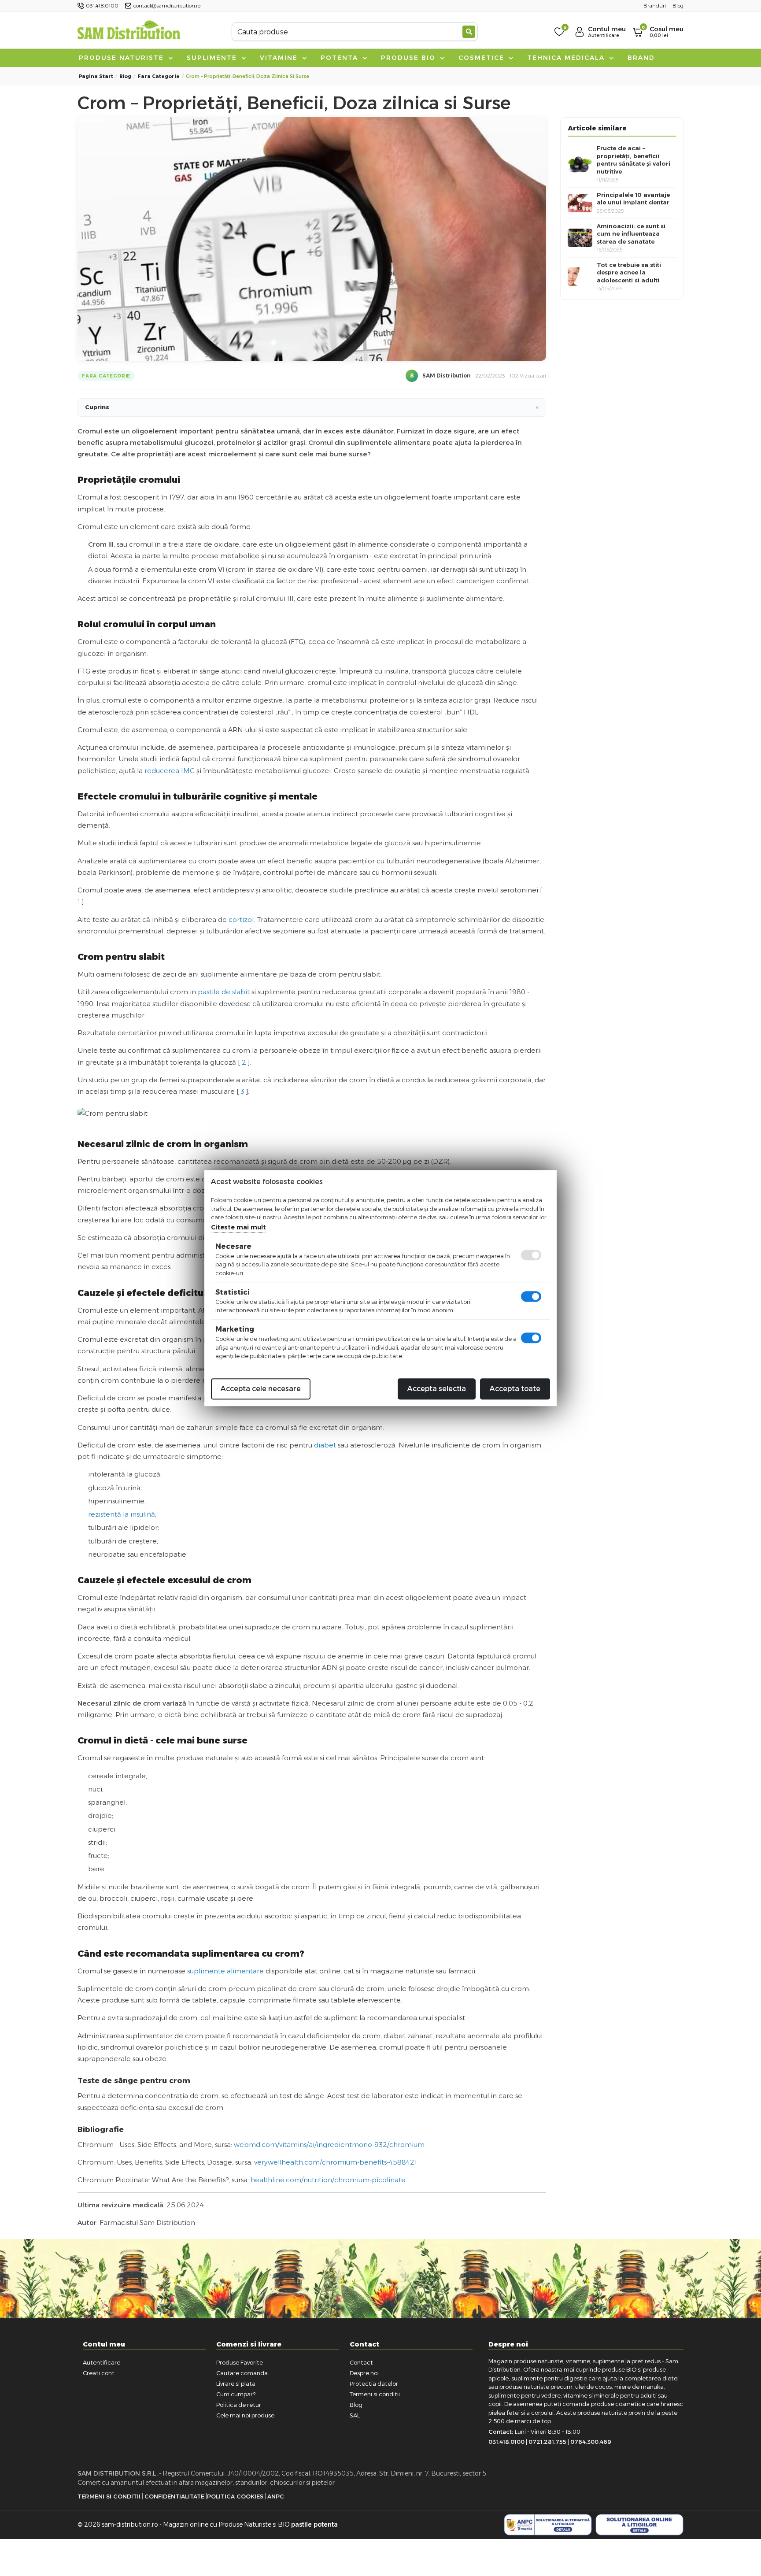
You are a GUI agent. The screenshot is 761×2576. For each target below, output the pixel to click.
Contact (361, 2362)
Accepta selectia (437, 1389)
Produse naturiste (123, 58)
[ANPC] (548, 2525)
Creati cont (99, 2373)
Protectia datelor (374, 2384)
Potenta (341, 58)
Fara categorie (159, 76)
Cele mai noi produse (245, 2415)
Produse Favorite (240, 2362)
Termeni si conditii (375, 2394)
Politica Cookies (235, 2496)
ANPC (276, 2496)
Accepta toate (515, 1389)
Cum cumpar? (236, 2394)
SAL (355, 2415)
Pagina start (96, 76)
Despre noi (364, 2373)
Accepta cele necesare (261, 1389)
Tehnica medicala (567, 58)
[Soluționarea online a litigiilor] (639, 2525)
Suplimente (213, 58)
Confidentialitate (174, 2496)
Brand (641, 58)
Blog (125, 76)
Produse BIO (410, 58)
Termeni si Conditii (109, 2496)
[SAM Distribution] (129, 31)
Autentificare (102, 2362)
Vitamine (280, 58)
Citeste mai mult (238, 1227)
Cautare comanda (242, 2373)
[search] (469, 32)
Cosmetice (483, 58)
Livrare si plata (236, 2384)
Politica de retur (239, 2405)
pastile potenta (314, 2524)
